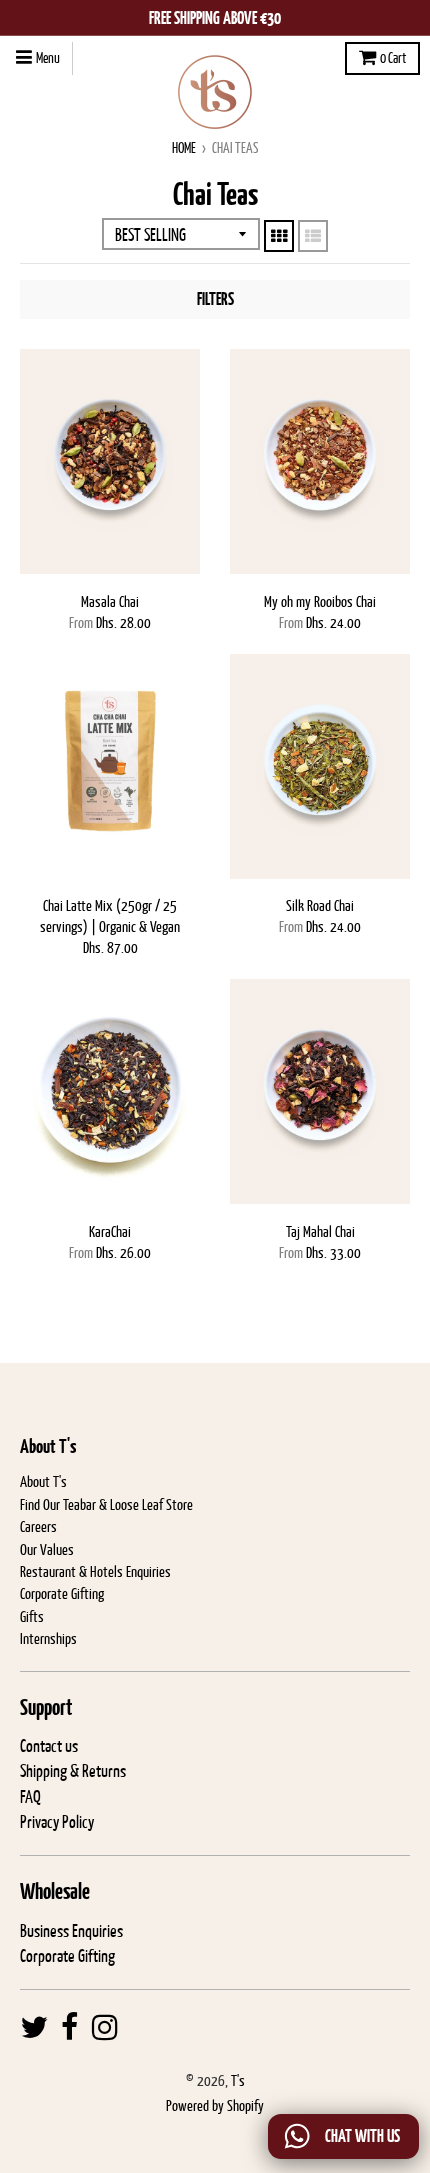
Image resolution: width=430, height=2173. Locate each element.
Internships (48, 1638)
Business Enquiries (71, 1931)
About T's (43, 1481)
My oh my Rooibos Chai (320, 601)
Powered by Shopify (215, 2105)
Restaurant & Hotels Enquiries (95, 1571)
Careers (38, 1526)
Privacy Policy (57, 1822)
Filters (215, 299)
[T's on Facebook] (70, 2028)
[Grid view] (279, 236)
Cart (393, 58)
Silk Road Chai (320, 905)
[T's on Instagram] (105, 2028)
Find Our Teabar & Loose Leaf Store (106, 1504)
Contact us (49, 1746)
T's (238, 2080)
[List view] (313, 236)
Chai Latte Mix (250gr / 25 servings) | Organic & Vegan (110, 916)
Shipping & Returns (73, 1771)
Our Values (47, 1549)
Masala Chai (110, 601)
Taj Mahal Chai (320, 1231)
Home (184, 148)
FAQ (30, 1797)
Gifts (32, 1616)
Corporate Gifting (62, 1593)
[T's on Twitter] (34, 2028)
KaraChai (110, 1231)
